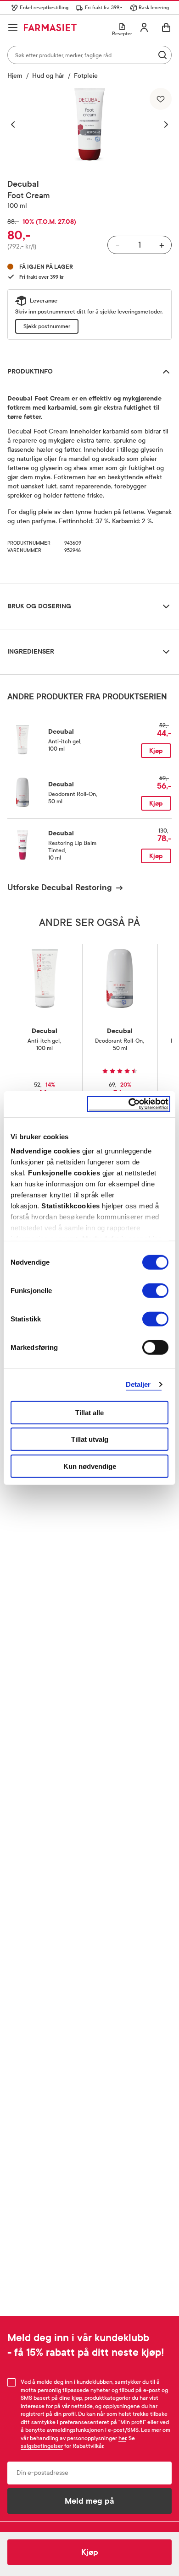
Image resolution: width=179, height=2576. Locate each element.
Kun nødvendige (90, 1466)
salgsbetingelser (42, 2446)
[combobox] (89, 55)
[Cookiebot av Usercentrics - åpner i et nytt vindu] (129, 1104)
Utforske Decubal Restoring (60, 888)
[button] (17, 124)
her (122, 2438)
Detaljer (138, 1384)
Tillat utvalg (90, 1439)
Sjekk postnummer (47, 326)
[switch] (155, 1290)
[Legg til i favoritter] (161, 99)
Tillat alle (89, 1412)
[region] (89, 124)
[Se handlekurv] (166, 27)
